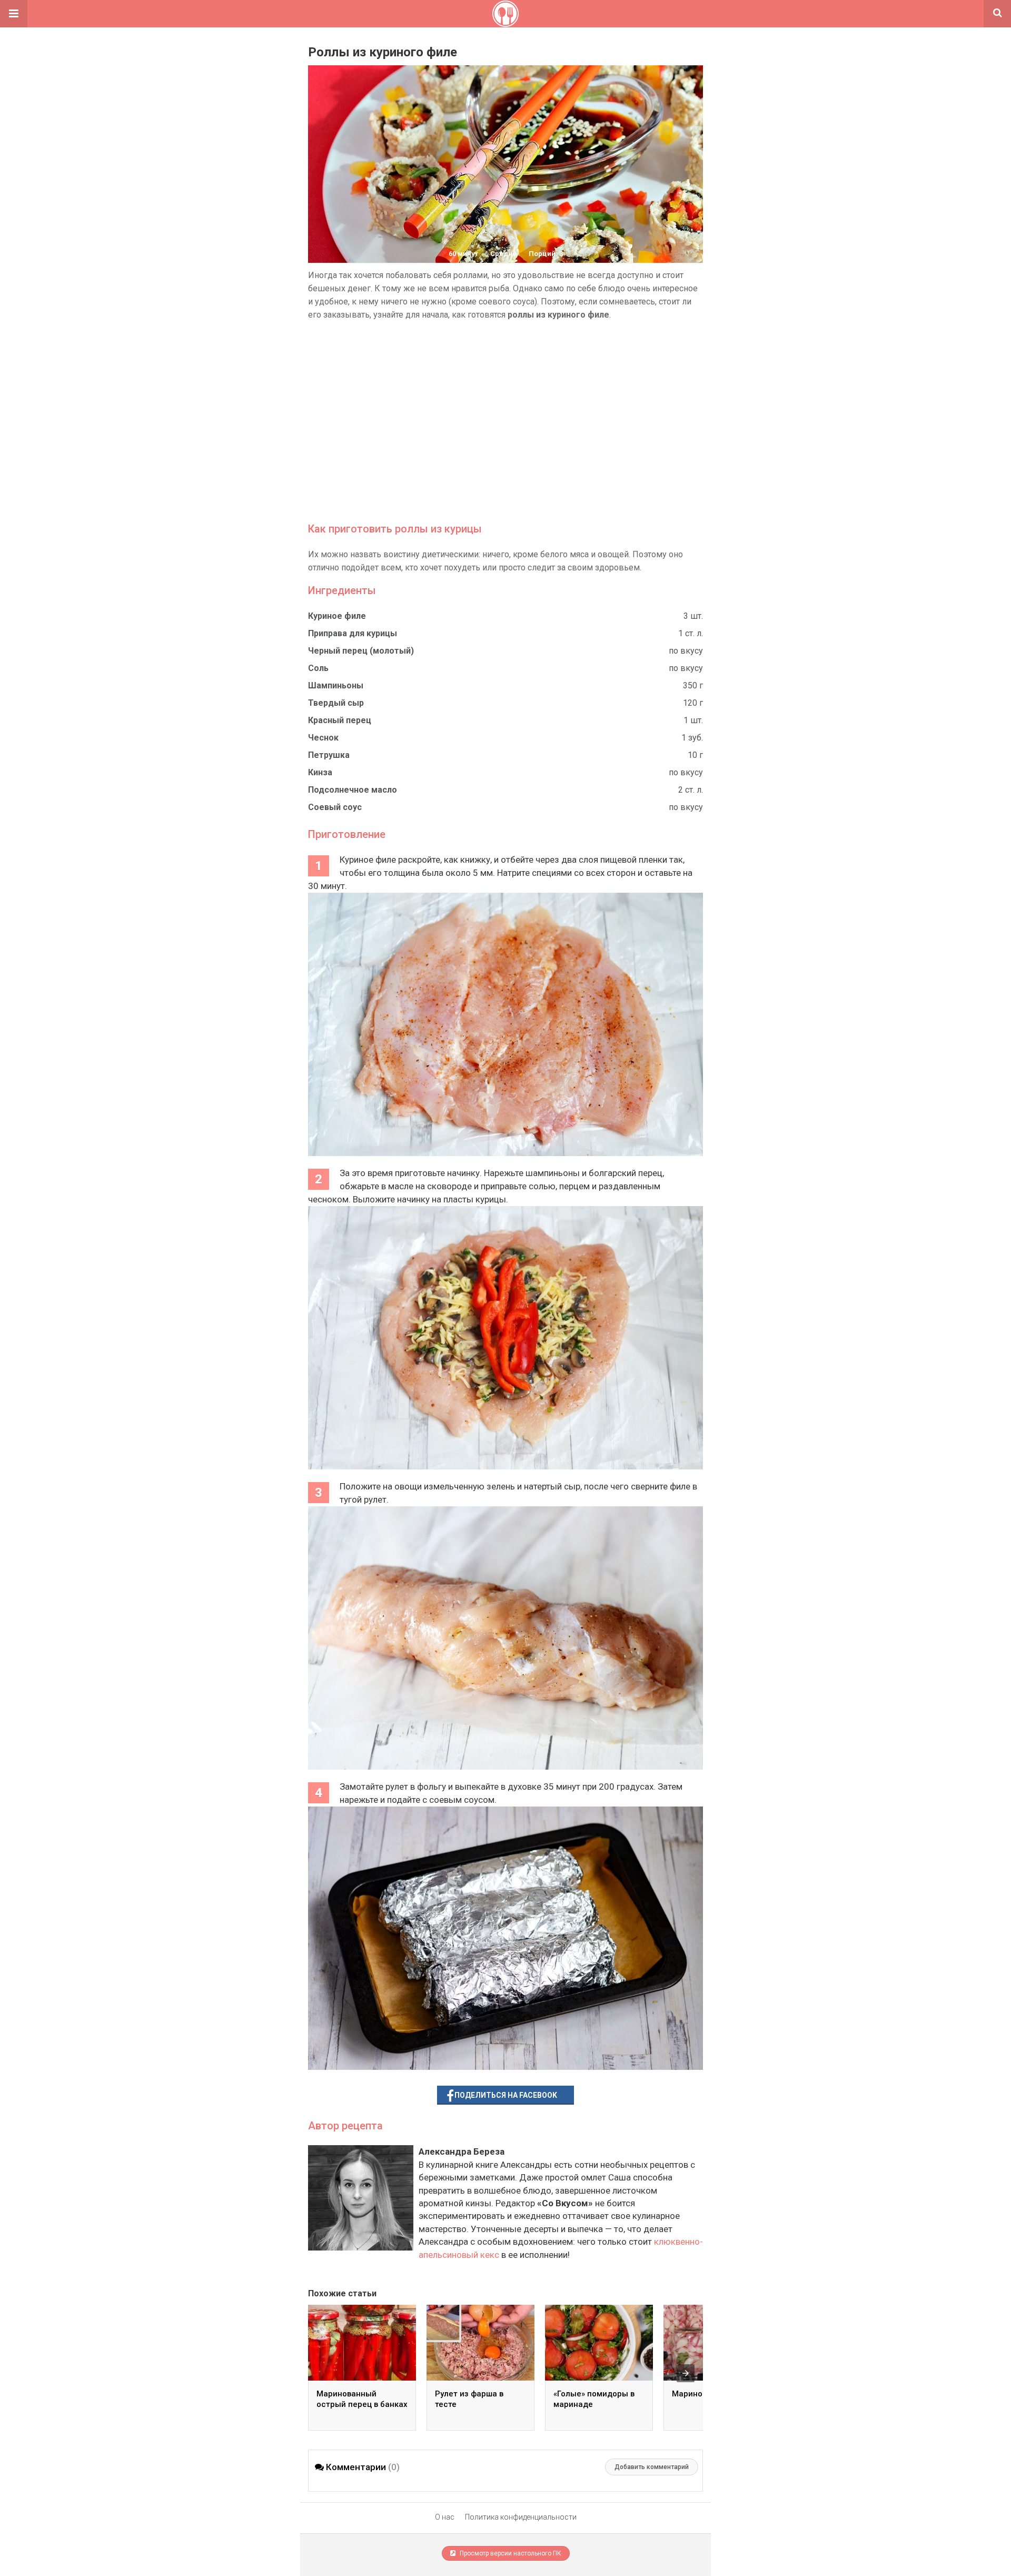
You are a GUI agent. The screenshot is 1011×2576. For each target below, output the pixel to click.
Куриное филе (337, 616)
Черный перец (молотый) (361, 651)
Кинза (320, 772)
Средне (503, 254)
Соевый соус (335, 807)
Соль (318, 668)
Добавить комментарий (652, 2467)
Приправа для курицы (353, 633)
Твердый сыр (336, 703)
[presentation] (686, 2373)
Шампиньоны (336, 685)
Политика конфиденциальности (521, 2517)
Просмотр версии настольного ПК (510, 2553)
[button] (14, 14)
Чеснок (323, 738)
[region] (506, 421)
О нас (445, 2517)
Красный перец (340, 720)
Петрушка (329, 755)
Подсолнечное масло (353, 790)
